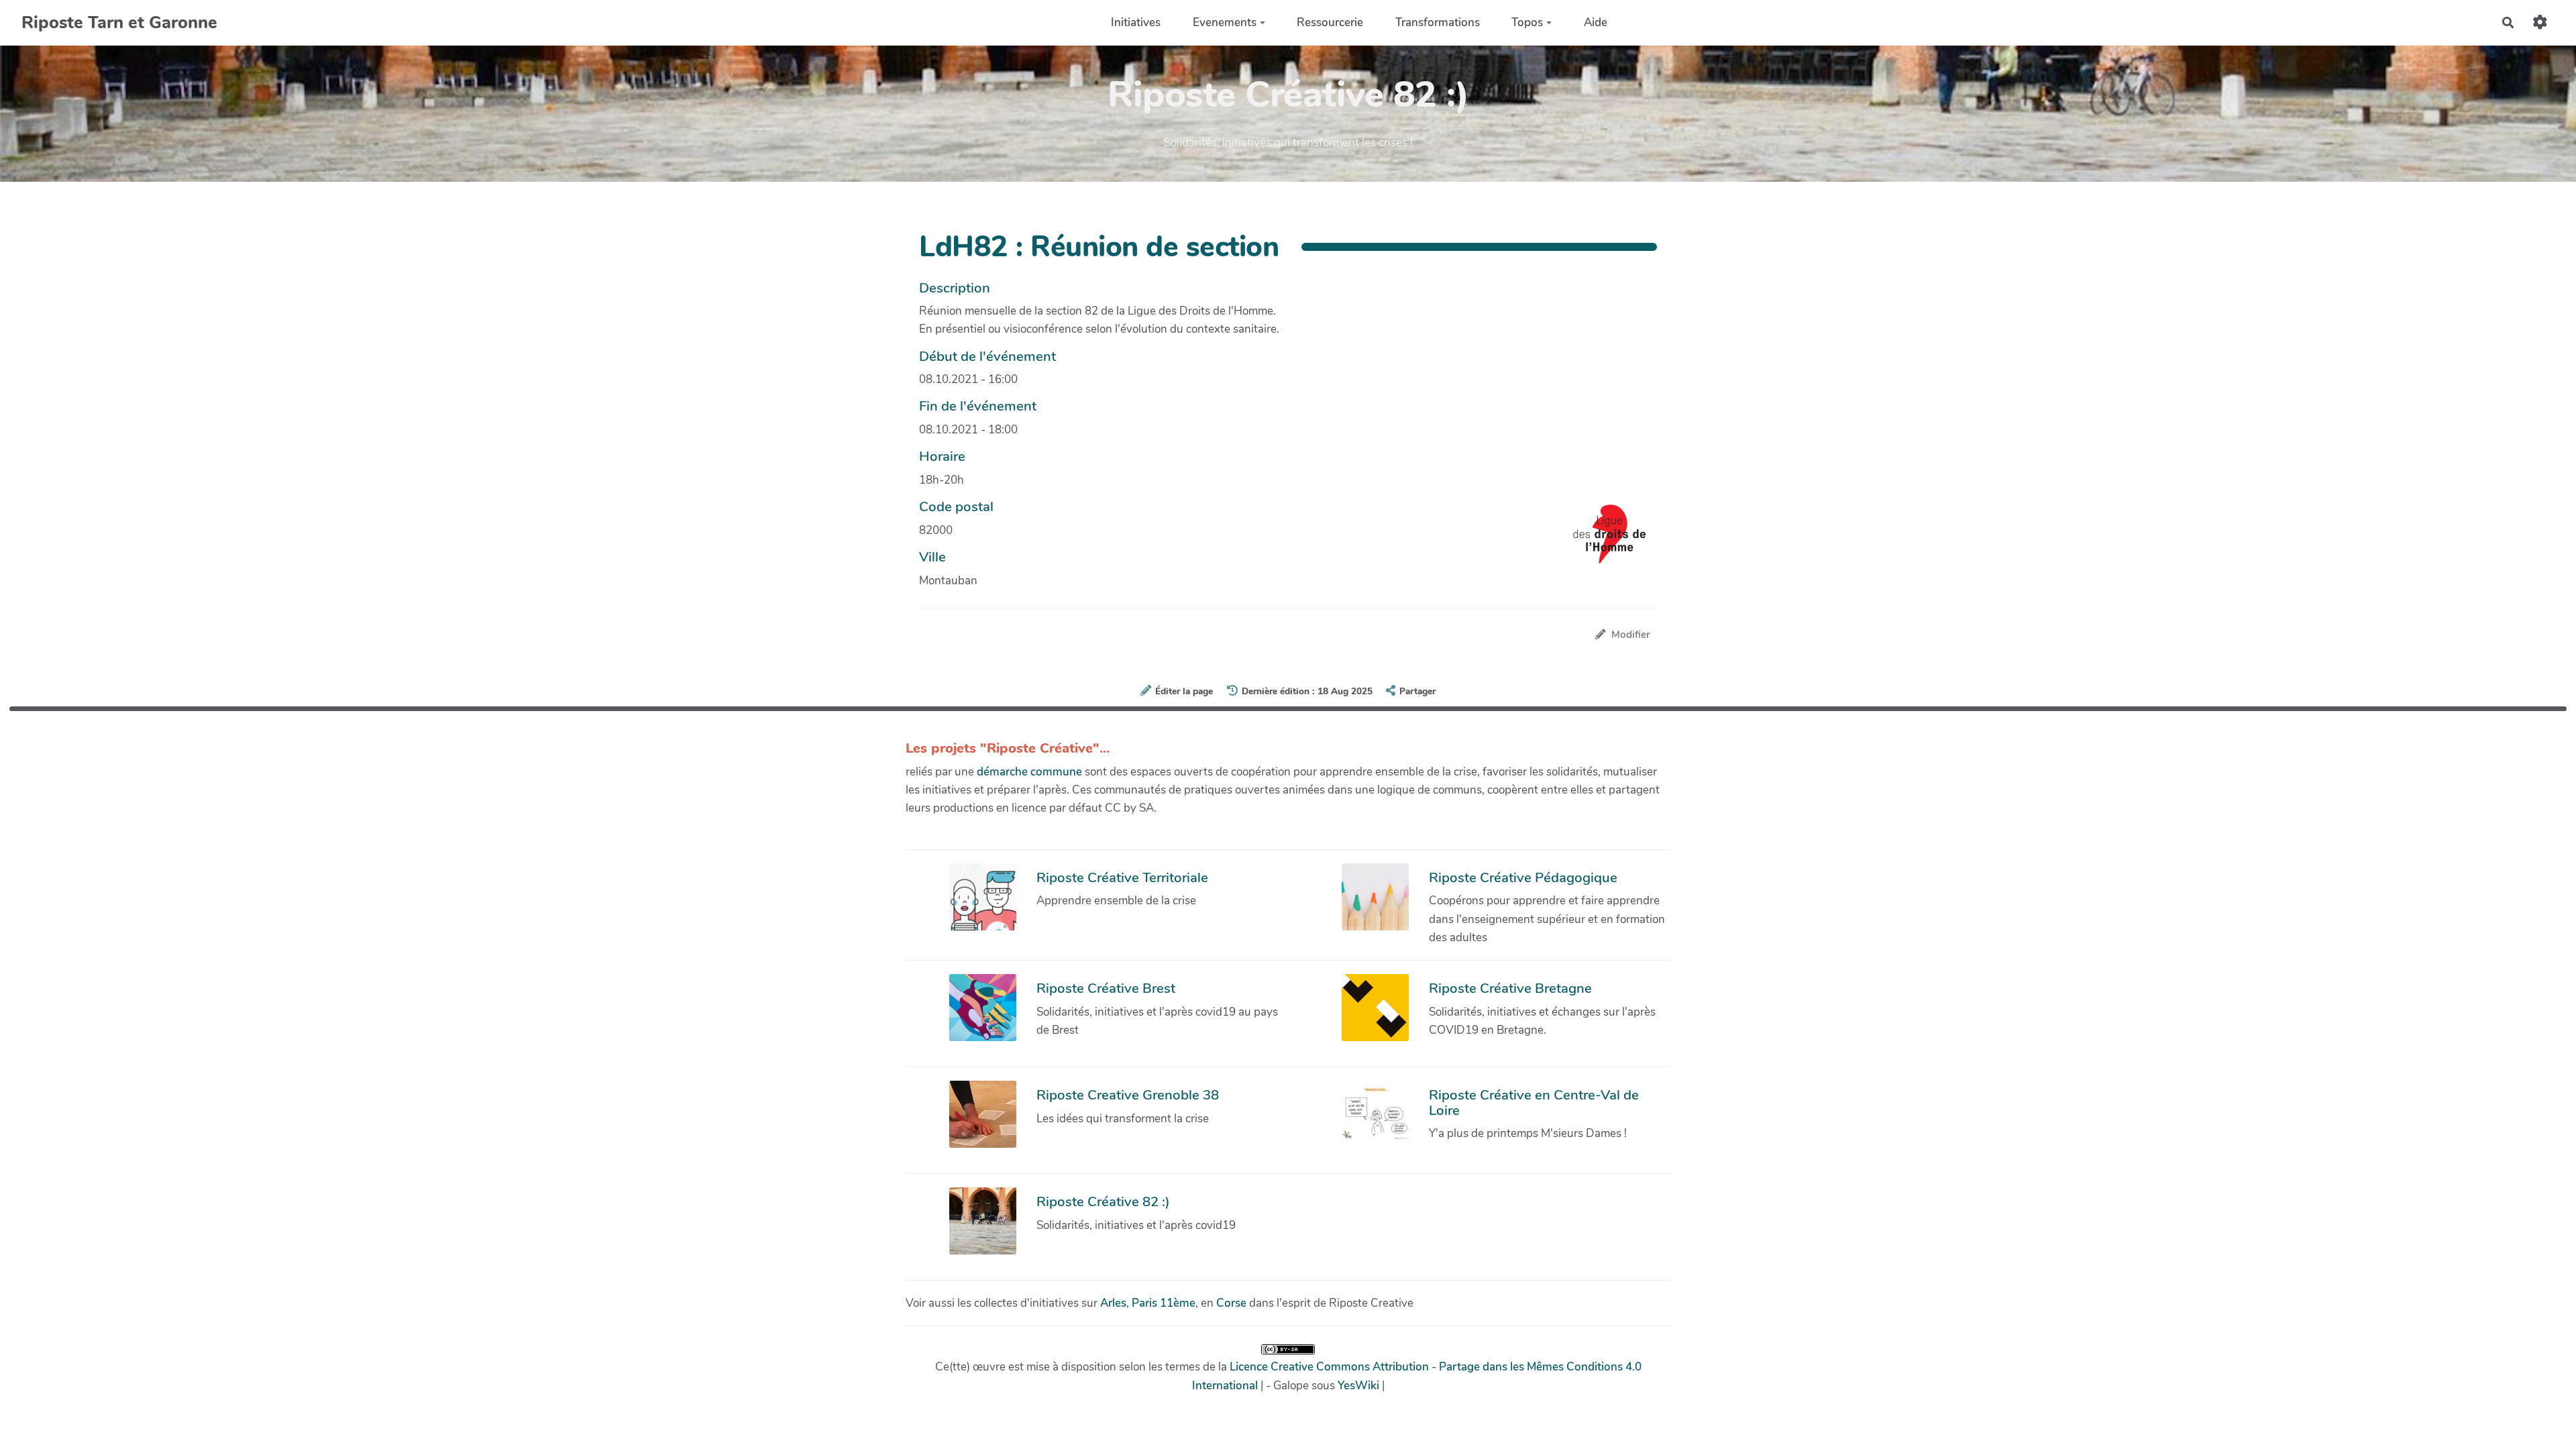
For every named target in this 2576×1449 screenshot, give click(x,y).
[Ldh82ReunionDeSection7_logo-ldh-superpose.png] (1603, 541)
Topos (1527, 22)
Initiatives (1136, 22)
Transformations (1438, 22)
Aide (1596, 22)
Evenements (1225, 22)
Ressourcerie (1330, 22)
